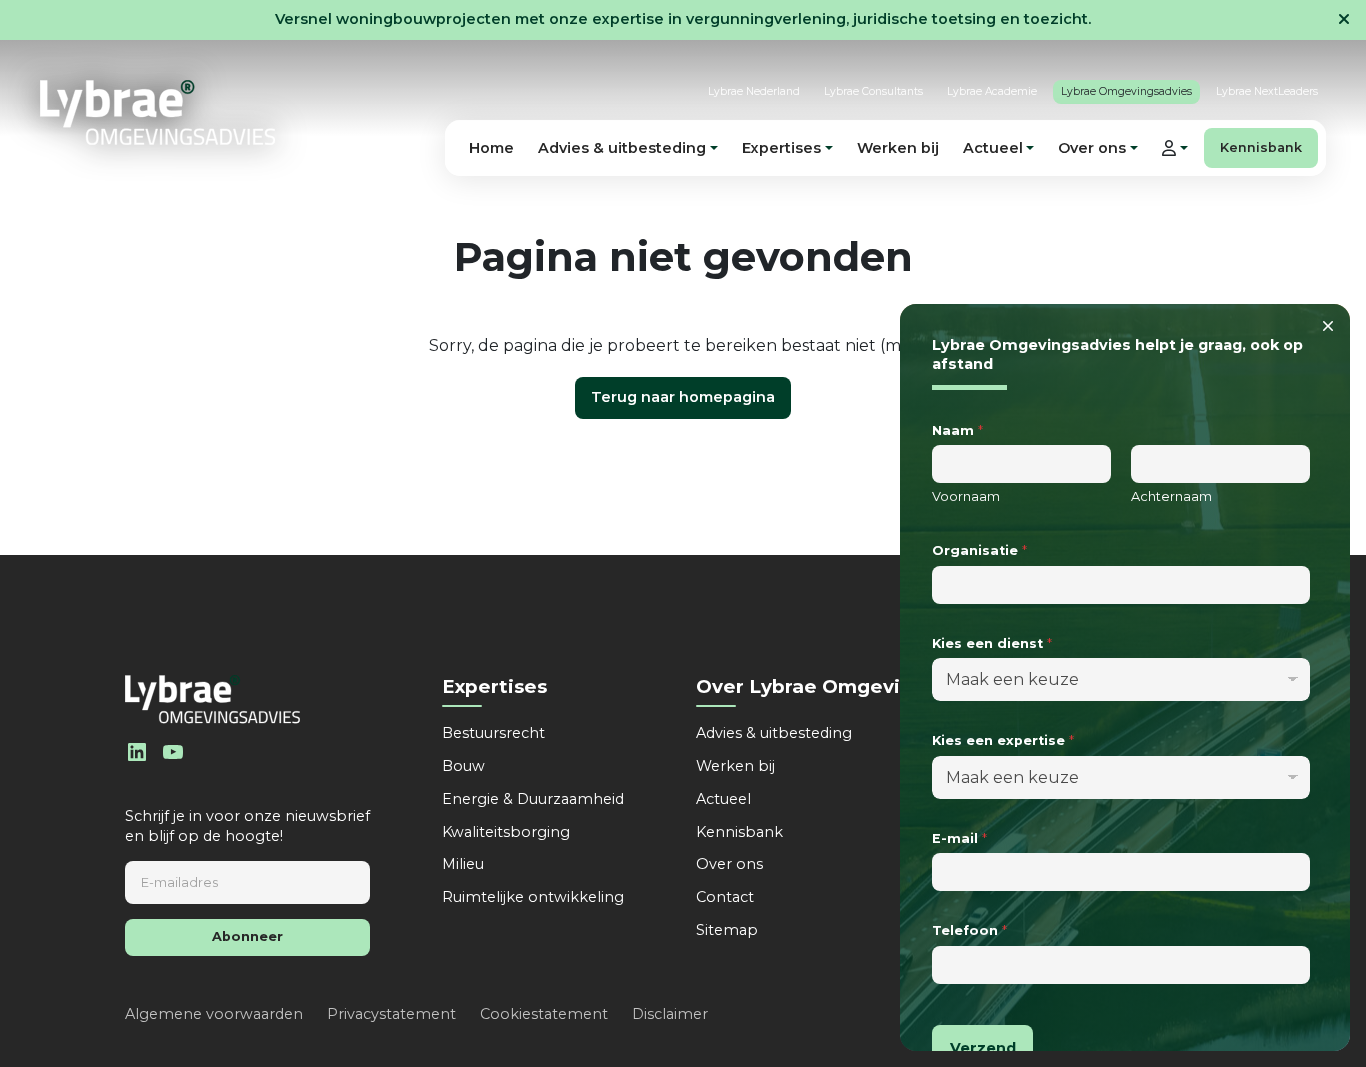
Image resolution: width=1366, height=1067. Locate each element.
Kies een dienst (992, 642)
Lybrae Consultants (873, 91)
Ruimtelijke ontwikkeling (533, 897)
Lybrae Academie (992, 91)
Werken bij (898, 148)
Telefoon (969, 930)
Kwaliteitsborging (506, 832)
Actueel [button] (993, 148)
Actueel (723, 799)
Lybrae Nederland (754, 91)
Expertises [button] (781, 148)
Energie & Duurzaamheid (533, 799)
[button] (1175, 148)
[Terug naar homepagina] (157, 112)
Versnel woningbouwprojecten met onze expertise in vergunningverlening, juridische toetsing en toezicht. (683, 19)
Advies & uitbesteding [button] (622, 148)
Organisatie (979, 550)
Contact (725, 897)
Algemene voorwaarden (214, 1014)
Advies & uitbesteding (774, 733)
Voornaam (966, 496)
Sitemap (727, 930)
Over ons (729, 864)
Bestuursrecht (493, 733)
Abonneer (247, 936)
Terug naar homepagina (683, 397)
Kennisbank (1261, 147)
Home (491, 148)
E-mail (959, 838)
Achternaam (1171, 496)
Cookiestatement (544, 1014)
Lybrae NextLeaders (1267, 91)
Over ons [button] (1092, 148)
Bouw (463, 766)
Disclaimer (670, 1014)
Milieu (463, 864)
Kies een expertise (1003, 740)
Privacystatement (391, 1014)
